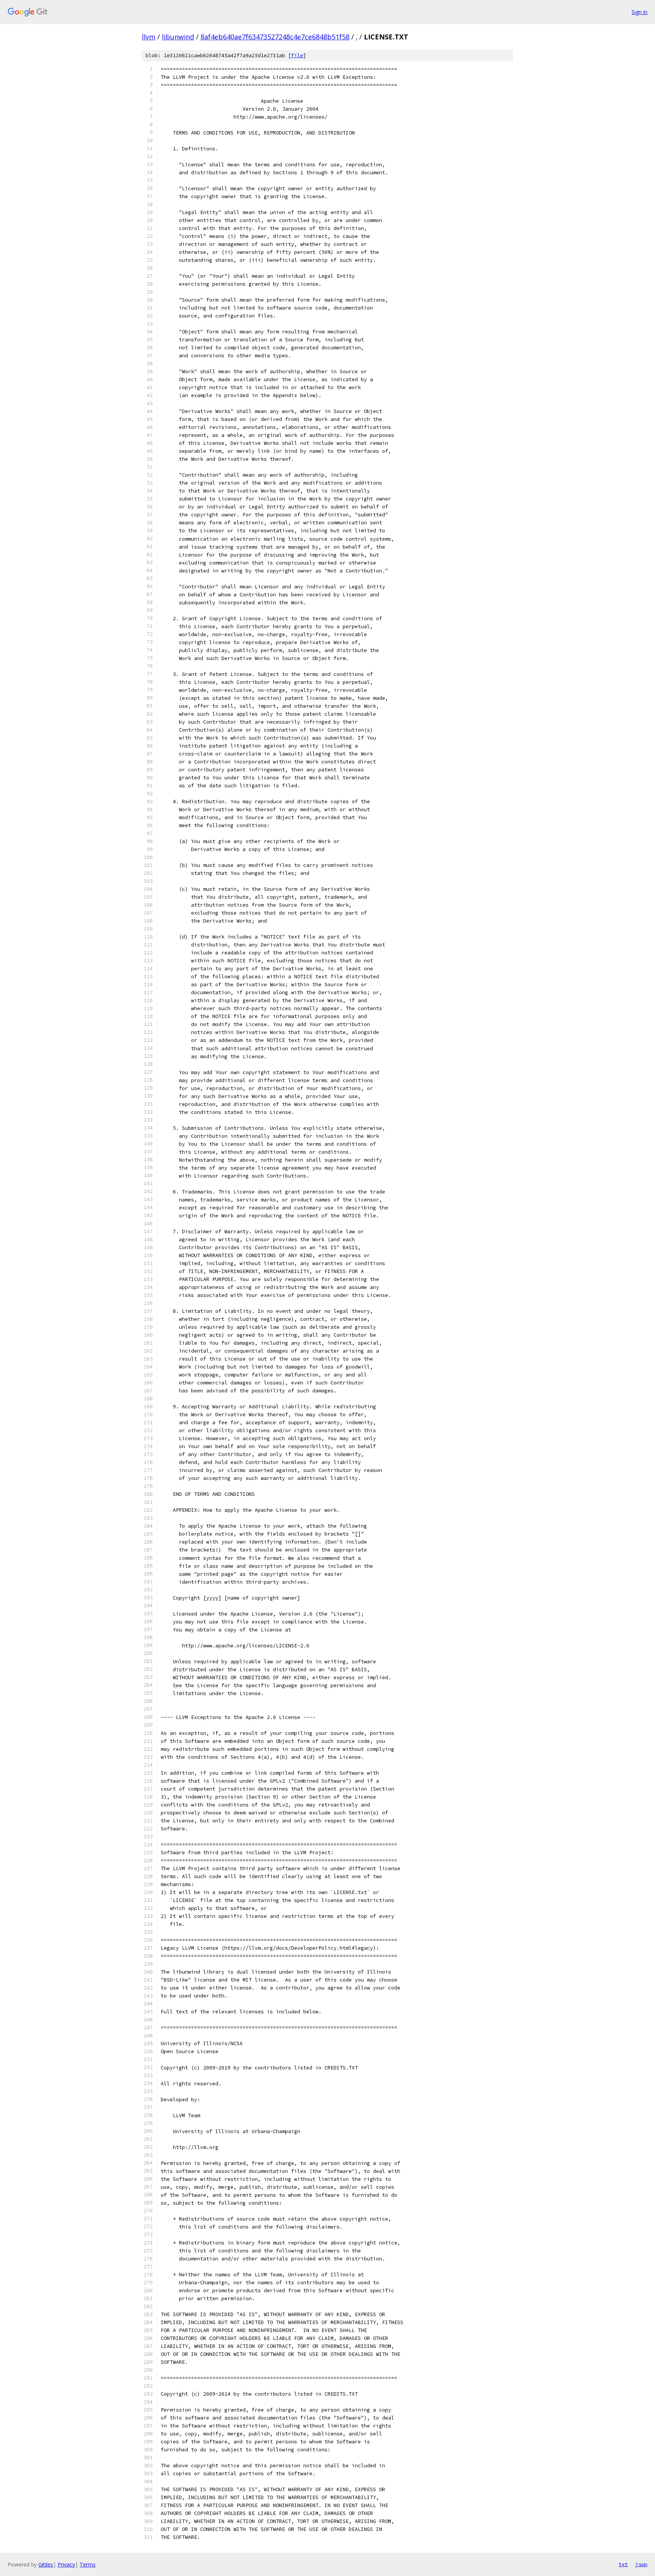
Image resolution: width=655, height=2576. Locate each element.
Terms (88, 2564)
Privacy (66, 2564)
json (641, 2564)
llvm (149, 37)
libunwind (178, 37)
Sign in (639, 12)
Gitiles (46, 2564)
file (297, 56)
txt (623, 2564)
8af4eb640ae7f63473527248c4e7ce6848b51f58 (275, 37)
